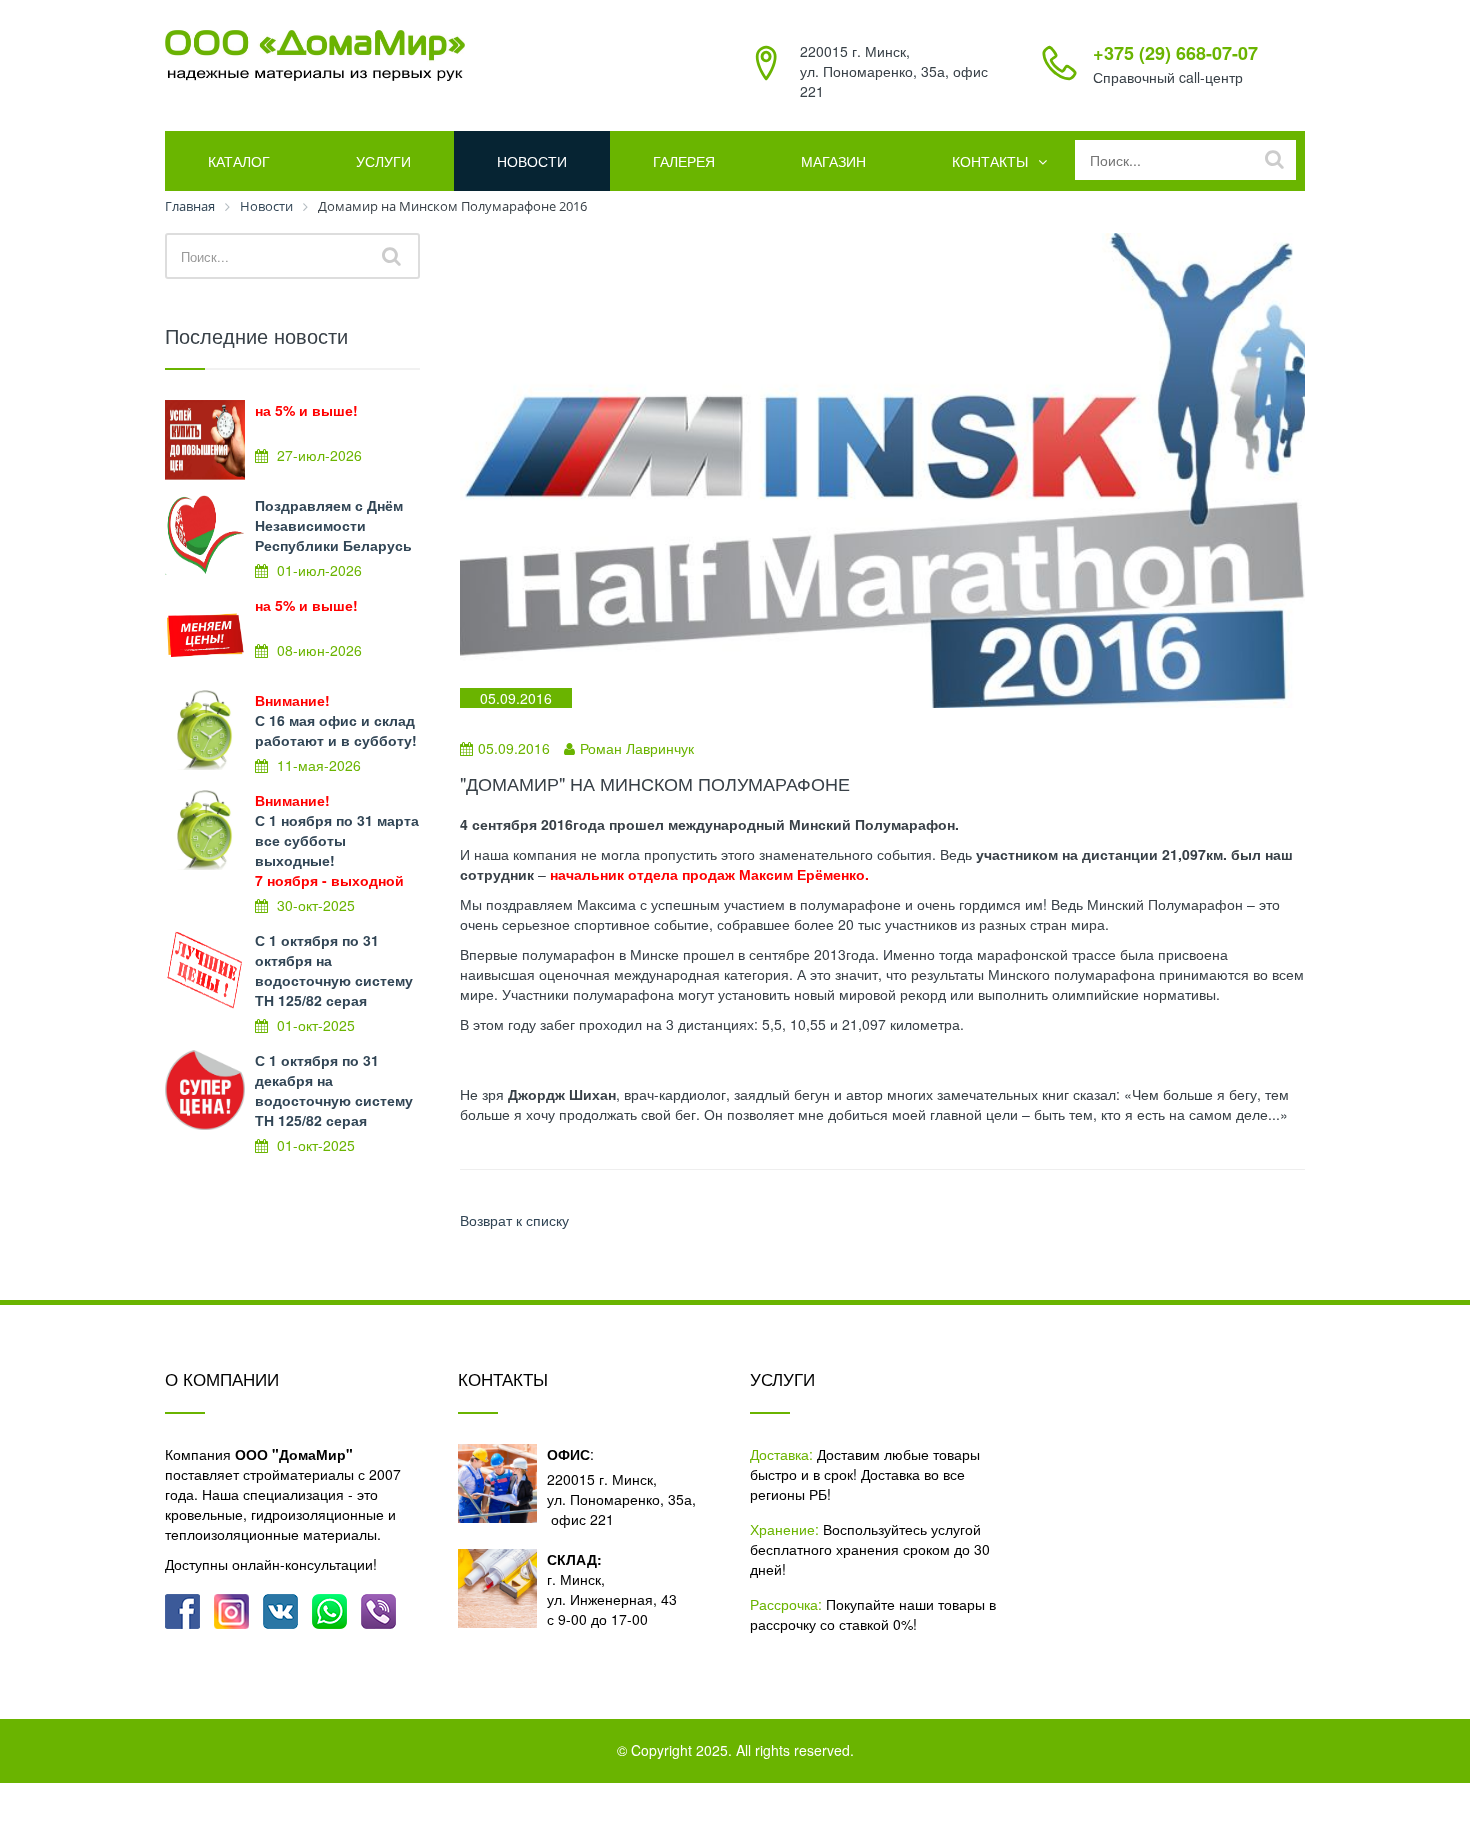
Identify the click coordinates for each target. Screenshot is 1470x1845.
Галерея (684, 161)
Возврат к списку (514, 1220)
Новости (532, 161)
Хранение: (784, 1529)
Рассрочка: (786, 1604)
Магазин (833, 161)
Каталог (239, 161)
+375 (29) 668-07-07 (1175, 53)
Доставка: (781, 1454)
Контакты (990, 161)
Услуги (383, 161)
